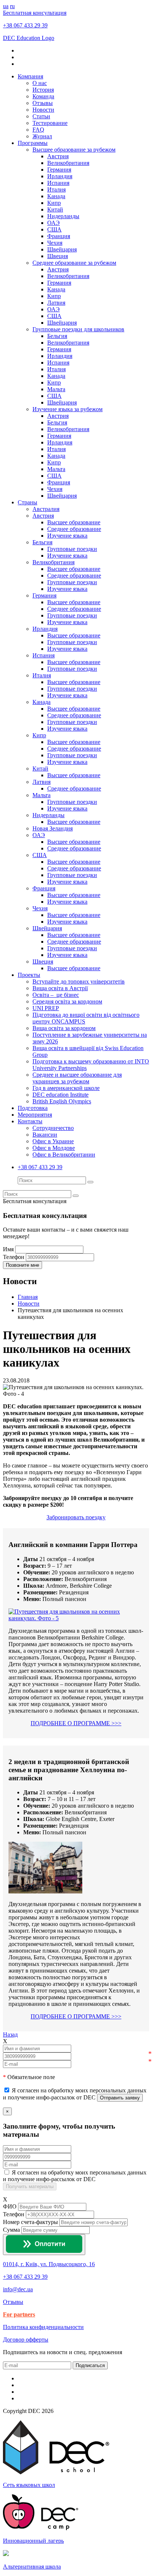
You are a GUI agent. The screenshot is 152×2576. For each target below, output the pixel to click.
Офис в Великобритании (64, 1155)
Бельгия (57, 336)
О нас (40, 83)
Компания (30, 76)
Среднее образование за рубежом (74, 263)
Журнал (42, 136)
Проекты (29, 975)
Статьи (41, 116)
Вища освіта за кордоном (64, 1028)
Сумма (11, 2230)
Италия (56, 189)
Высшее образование (74, 522)
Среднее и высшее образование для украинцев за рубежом (77, 1078)
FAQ (38, 130)
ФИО (10, 2206)
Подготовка (33, 1108)
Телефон (14, 2214)
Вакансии (45, 1135)
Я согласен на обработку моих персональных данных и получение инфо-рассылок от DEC (75, 2176)
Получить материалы (30, 2186)
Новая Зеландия (53, 828)
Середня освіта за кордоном (67, 1001)
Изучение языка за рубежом (68, 409)
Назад (10, 2035)
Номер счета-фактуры (30, 2222)
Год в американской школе (66, 1088)
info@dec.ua (18, 2289)
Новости (43, 110)
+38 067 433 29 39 (25, 25)
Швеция (58, 256)
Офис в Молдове (54, 1148)
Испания (58, 183)
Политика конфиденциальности (43, 2327)
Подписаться (90, 2365)
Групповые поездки (72, 549)
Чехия (55, 243)
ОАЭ (53, 223)
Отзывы (43, 103)
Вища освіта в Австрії (60, 988)
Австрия (58, 156)
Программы (33, 143)
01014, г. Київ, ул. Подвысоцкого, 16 (49, 2264)
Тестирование (50, 123)
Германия (59, 170)
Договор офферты (26, 2340)
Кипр (54, 203)
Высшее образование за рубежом (74, 150)
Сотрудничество (53, 1128)
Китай (55, 209)
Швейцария (62, 249)
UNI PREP (46, 1008)
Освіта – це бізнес (56, 995)
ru (12, 6)
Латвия (56, 303)
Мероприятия (35, 1115)
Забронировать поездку (76, 1517)
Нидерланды (63, 216)
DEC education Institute (61, 1095)
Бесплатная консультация (35, 13)
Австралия (46, 509)
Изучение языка (67, 536)
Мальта (56, 389)
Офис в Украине (53, 1141)
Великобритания (68, 163)
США (54, 229)
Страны (27, 502)
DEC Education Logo (29, 38)
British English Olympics (62, 1101)
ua (6, 6)
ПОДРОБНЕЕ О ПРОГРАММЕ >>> (76, 1723)
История (43, 90)
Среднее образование (74, 529)
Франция (59, 236)
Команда (43, 96)
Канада (56, 196)
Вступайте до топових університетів (79, 981)
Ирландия (60, 176)
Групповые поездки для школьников (78, 329)
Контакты (30, 1121)
